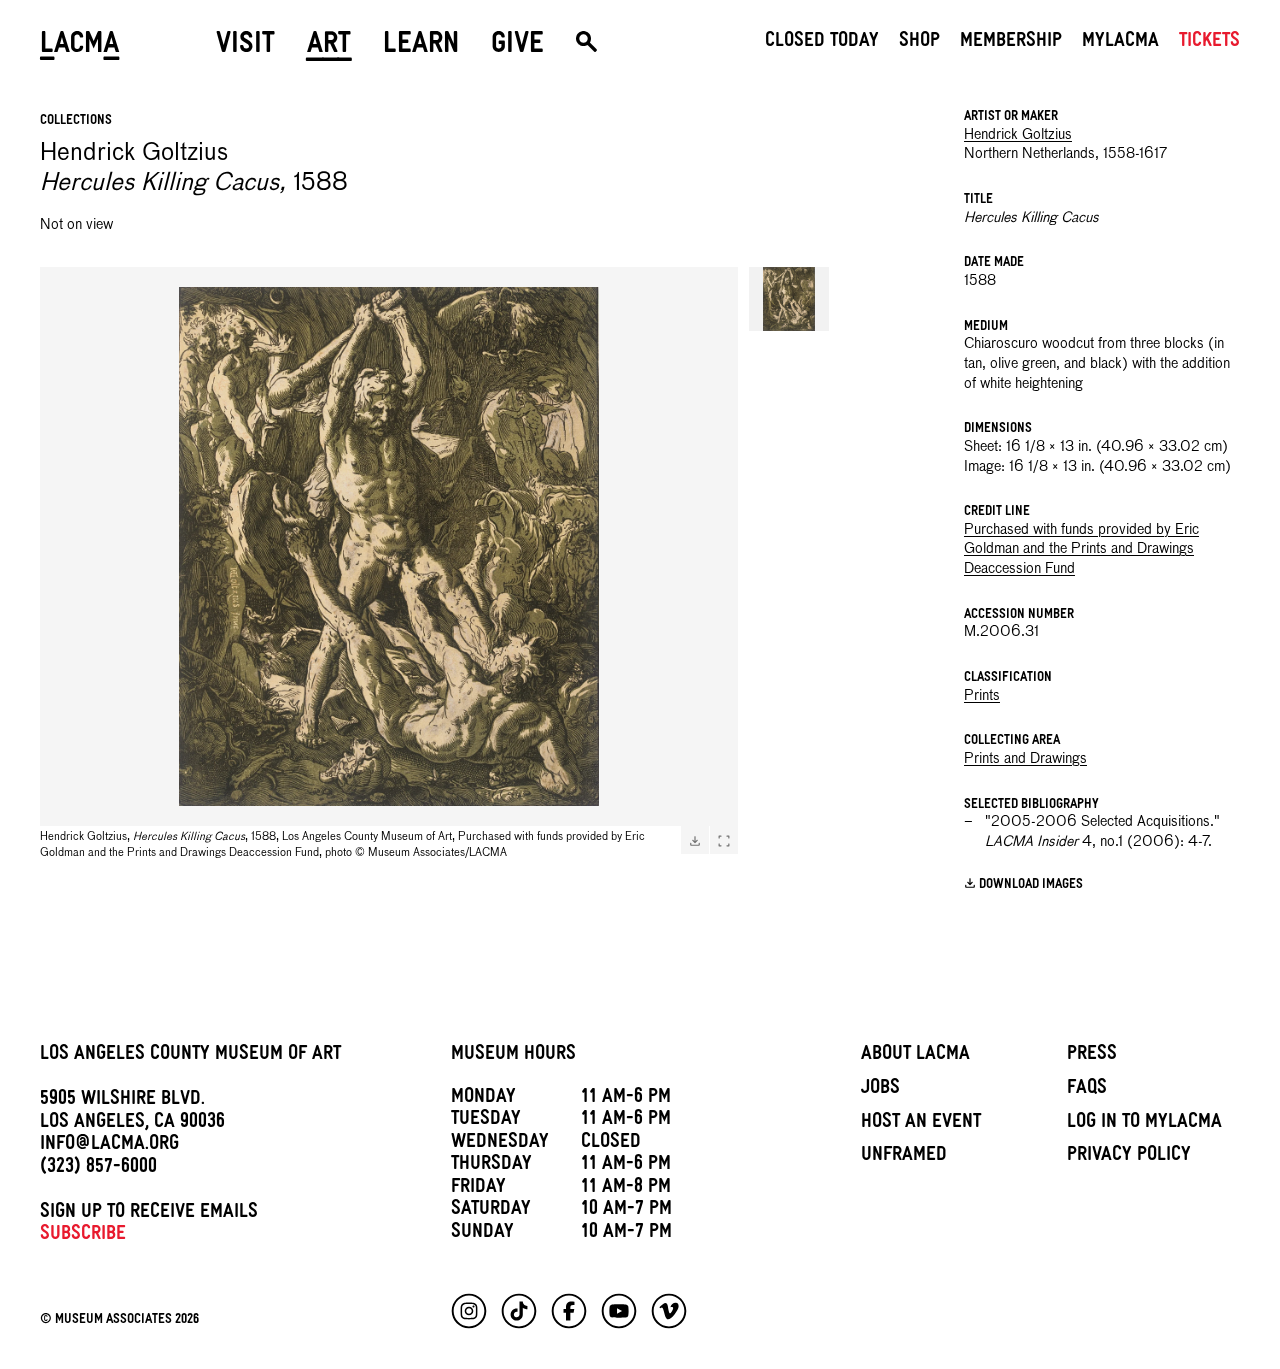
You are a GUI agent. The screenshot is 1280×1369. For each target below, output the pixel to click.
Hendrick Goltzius (1018, 135)
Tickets (1209, 43)
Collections (76, 121)
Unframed (904, 1157)
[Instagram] (469, 1311)
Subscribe (83, 1236)
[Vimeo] (669, 1311)
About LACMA (915, 1056)
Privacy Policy (1129, 1157)
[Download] (695, 841)
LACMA (80, 47)
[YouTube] (619, 1311)
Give (517, 47)
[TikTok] (519, 1311)
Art (329, 47)
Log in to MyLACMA (1144, 1124)
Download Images (1031, 884)
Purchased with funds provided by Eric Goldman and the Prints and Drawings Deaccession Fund (1081, 549)
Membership (1011, 43)
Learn (421, 47)
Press (1092, 1056)
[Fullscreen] (724, 841)
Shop (919, 43)
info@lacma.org (109, 1146)
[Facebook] (569, 1311)
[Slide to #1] (789, 299)
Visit (245, 47)
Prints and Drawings (1025, 759)
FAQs (1087, 1090)
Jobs (880, 1090)
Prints (982, 696)
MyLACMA (1120, 43)
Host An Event (921, 1124)
